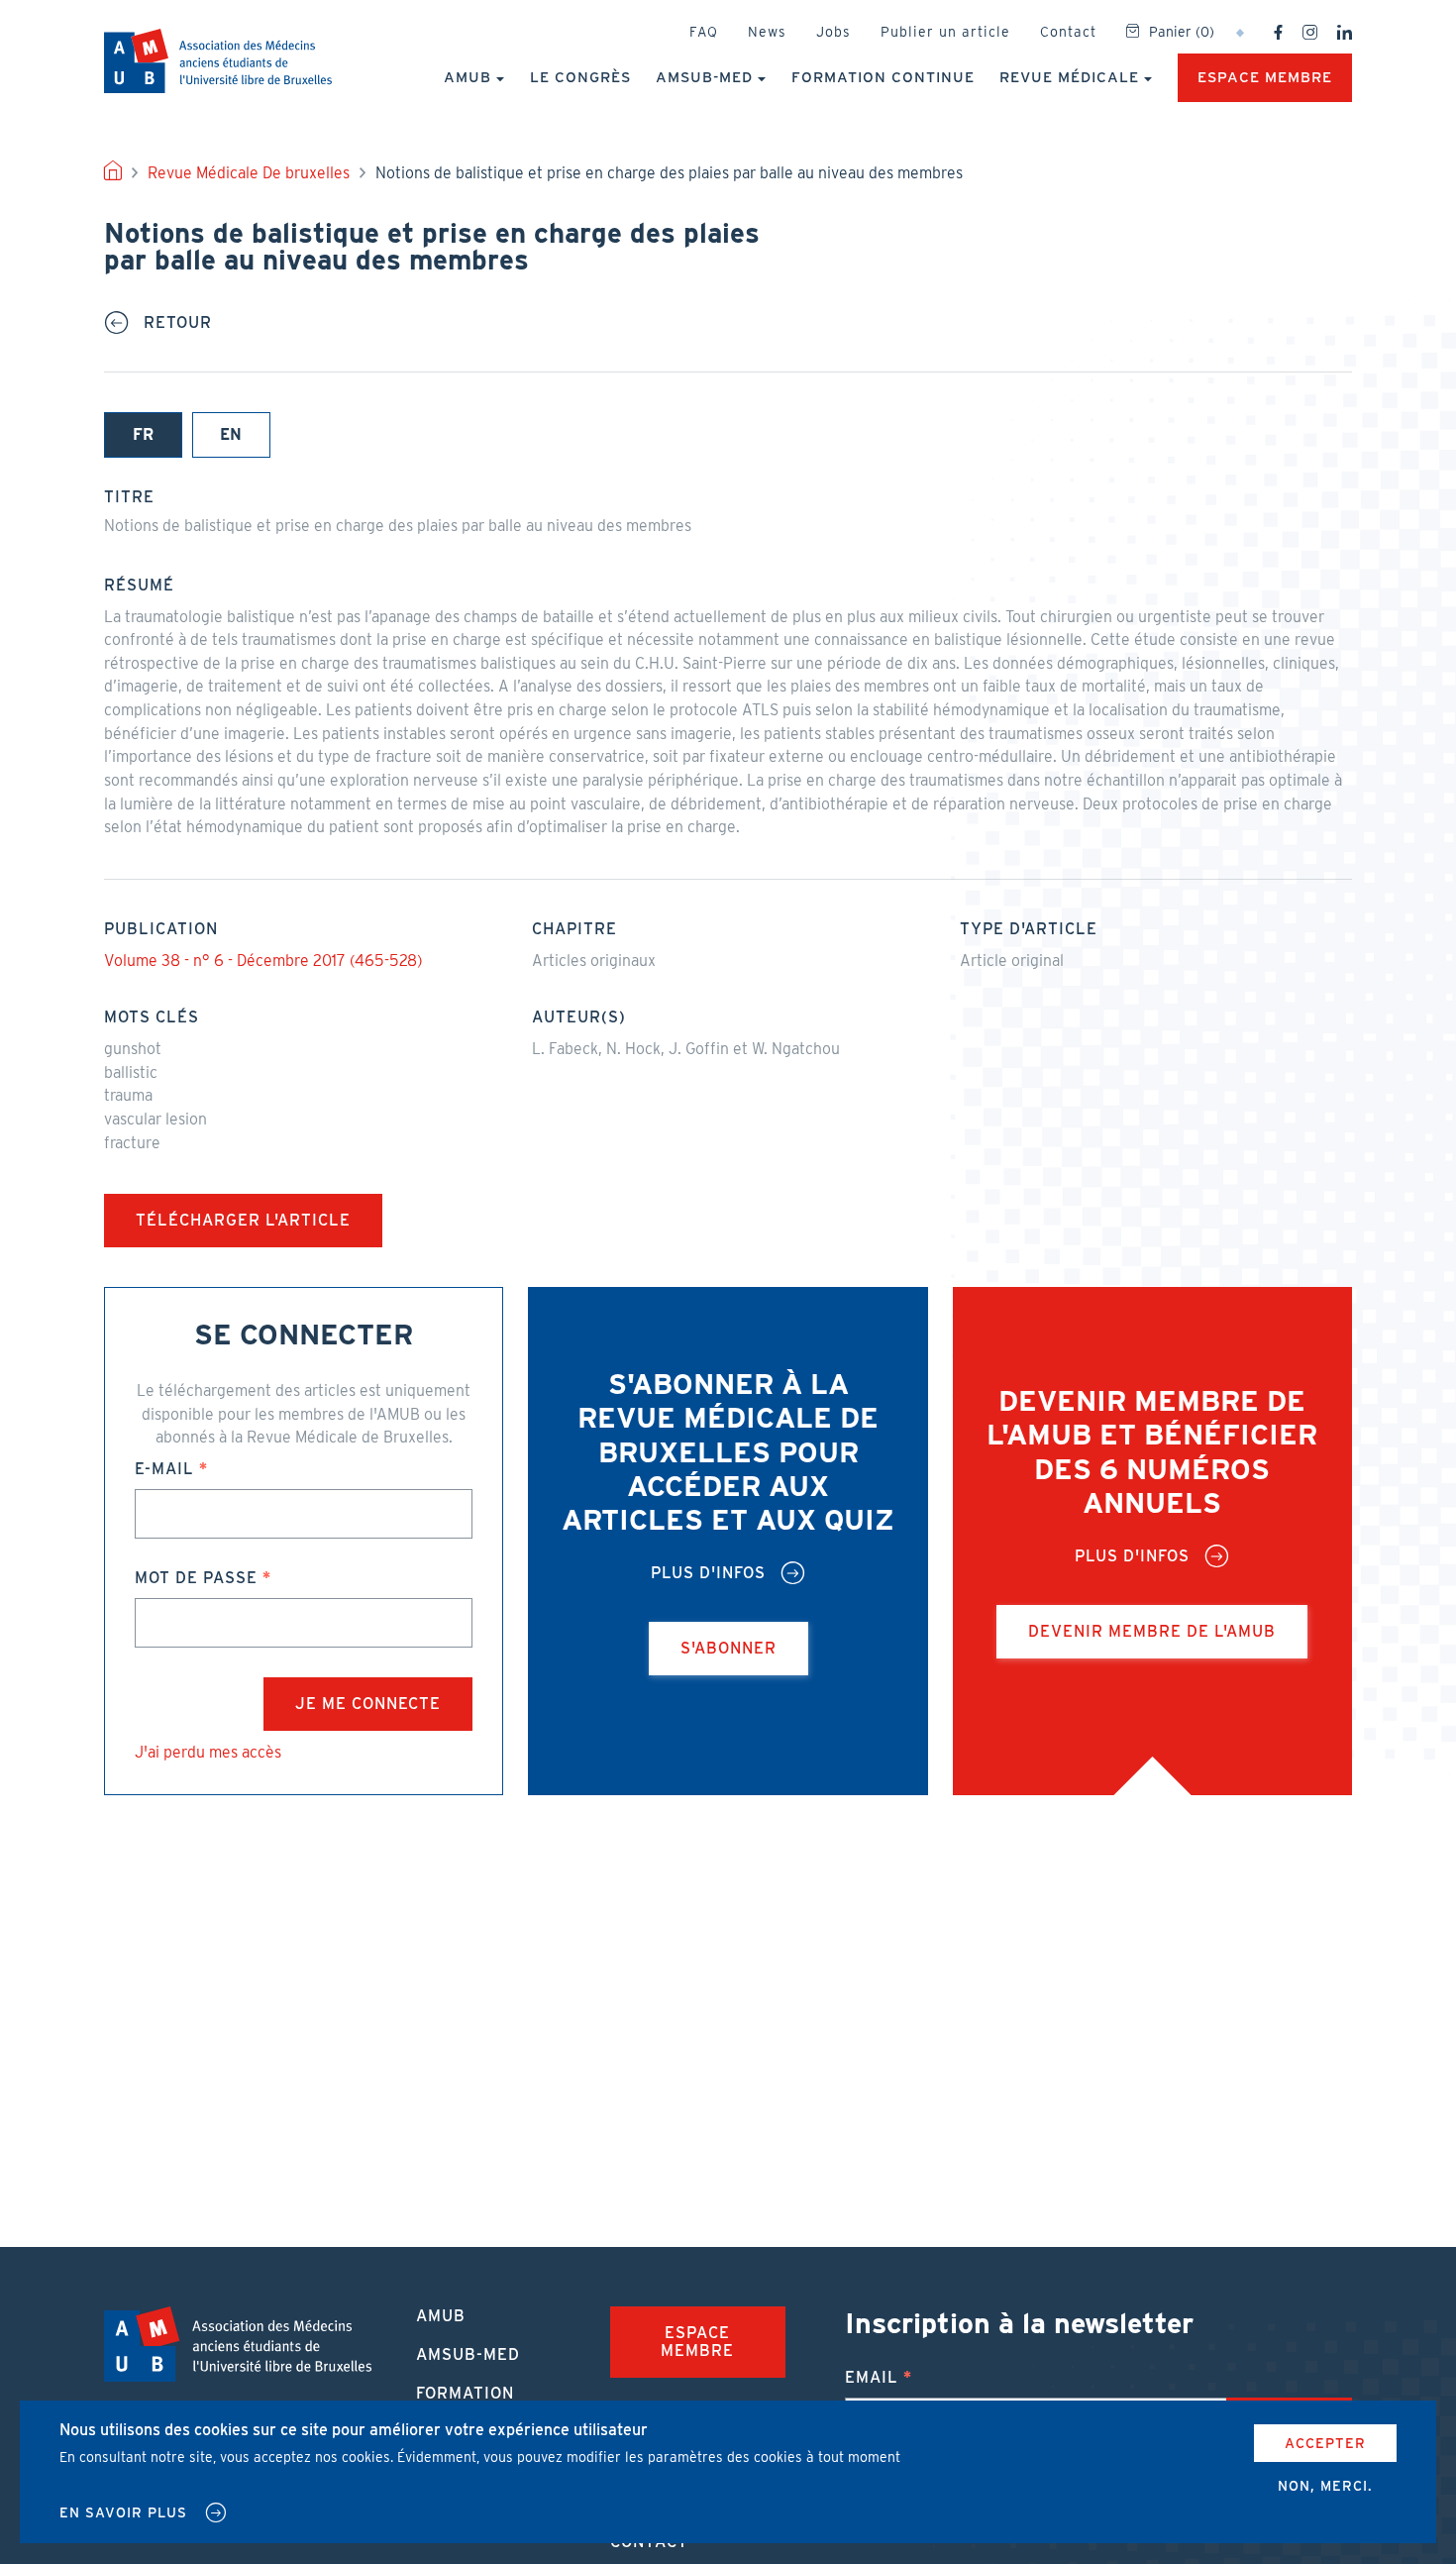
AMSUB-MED (704, 77)
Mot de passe (196, 1578)
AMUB (218, 61)
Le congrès (580, 77)
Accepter (1325, 2443)
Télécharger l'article (243, 1220)
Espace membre (1265, 77)
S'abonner (728, 1648)
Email (872, 2377)
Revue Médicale (1069, 77)
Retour (178, 323)
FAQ (704, 32)
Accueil (113, 173)
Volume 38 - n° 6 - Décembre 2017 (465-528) (263, 961)
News (767, 32)
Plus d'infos (708, 1573)
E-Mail (164, 1469)
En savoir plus (123, 2512)
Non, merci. (1325, 2486)
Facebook (1278, 32)
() (1182, 32)
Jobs (833, 32)
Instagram (1310, 32)
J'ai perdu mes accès (208, 1752)
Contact (1068, 32)
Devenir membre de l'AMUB (1152, 1631)
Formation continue (883, 77)
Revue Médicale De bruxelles (249, 173)
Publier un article (945, 32)
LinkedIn (1345, 32)
